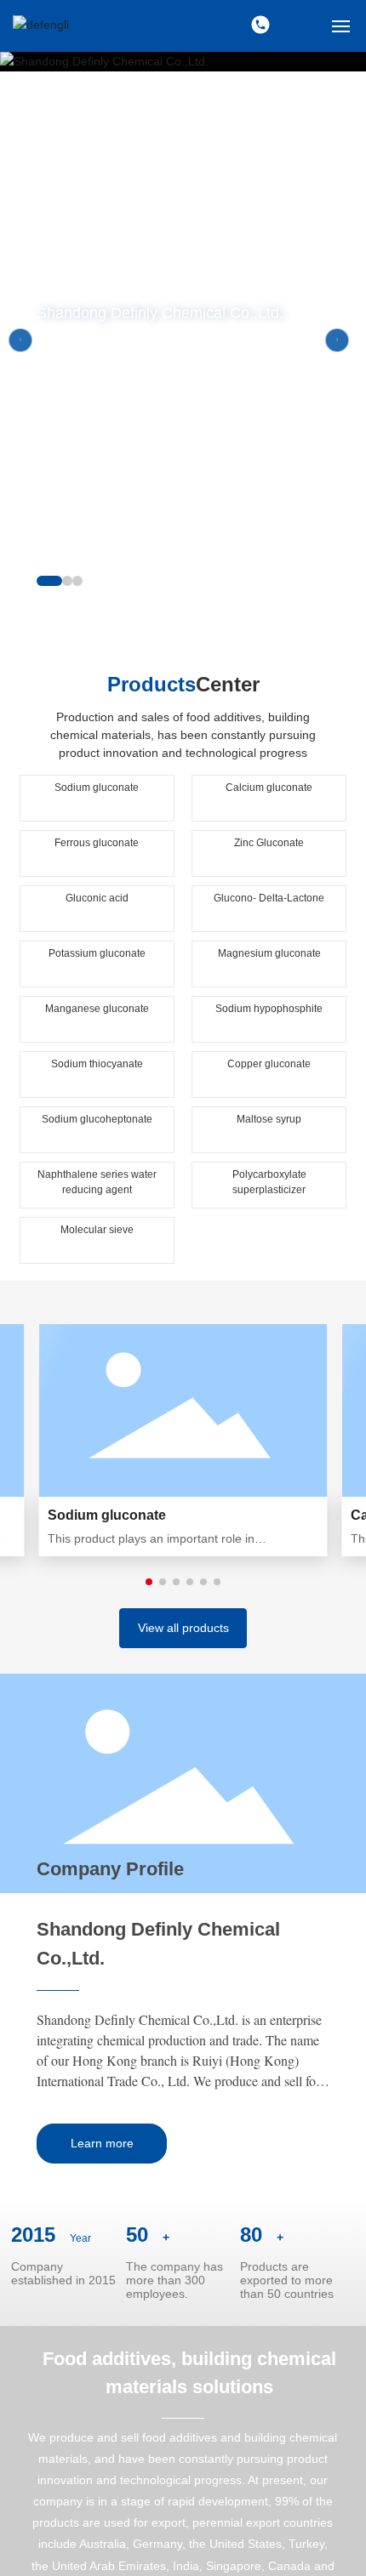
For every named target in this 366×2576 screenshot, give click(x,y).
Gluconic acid (97, 898)
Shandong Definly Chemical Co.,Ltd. (160, 314)
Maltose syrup (269, 1119)
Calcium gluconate (269, 788)
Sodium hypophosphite (269, 1009)
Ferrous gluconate (97, 843)
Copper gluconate (269, 1064)
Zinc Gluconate (269, 843)
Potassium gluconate (97, 953)
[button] (49, 581)
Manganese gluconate (97, 1009)
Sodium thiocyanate (97, 1064)
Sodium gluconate (97, 788)
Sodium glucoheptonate (97, 1119)
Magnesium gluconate (269, 953)
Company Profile (110, 1869)
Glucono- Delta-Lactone (269, 898)
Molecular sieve (97, 1230)
